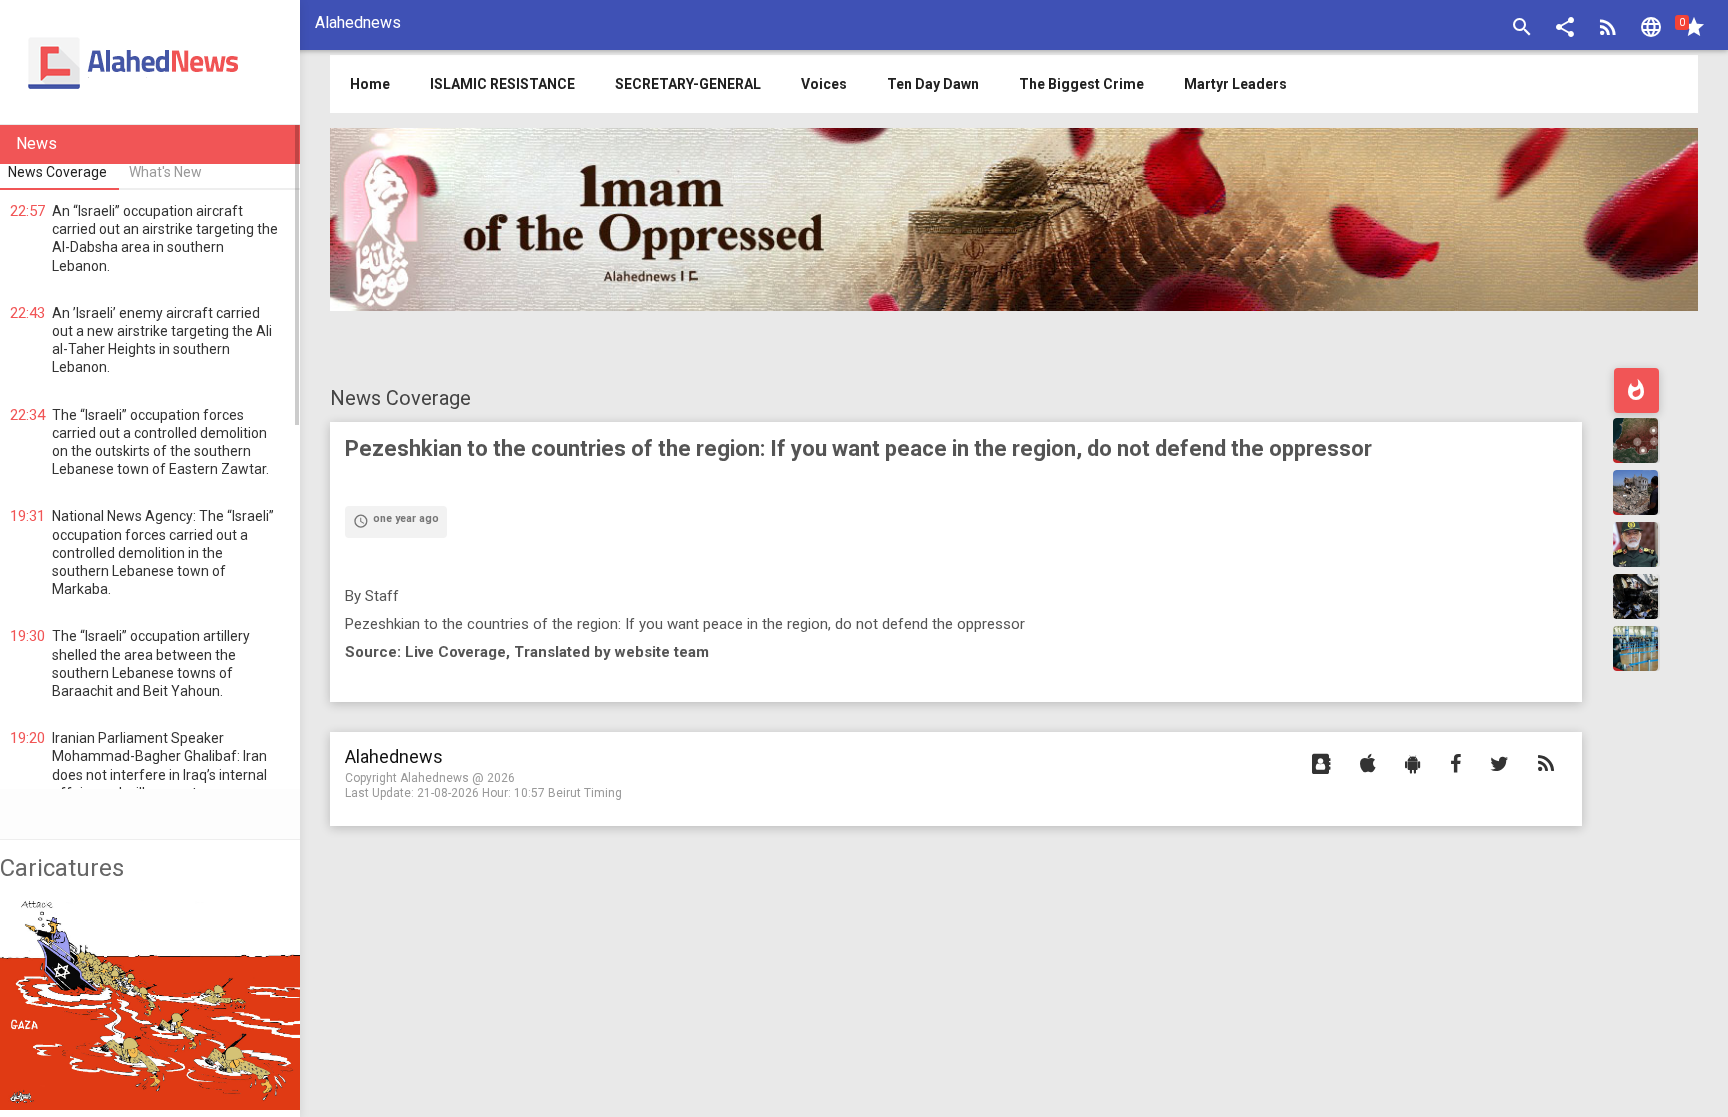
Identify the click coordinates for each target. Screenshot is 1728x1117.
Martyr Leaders (1235, 84)
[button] (1565, 29)
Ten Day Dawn (933, 84)
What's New (165, 172)
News (36, 143)
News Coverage (400, 398)
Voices (824, 84)
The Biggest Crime (1081, 84)
